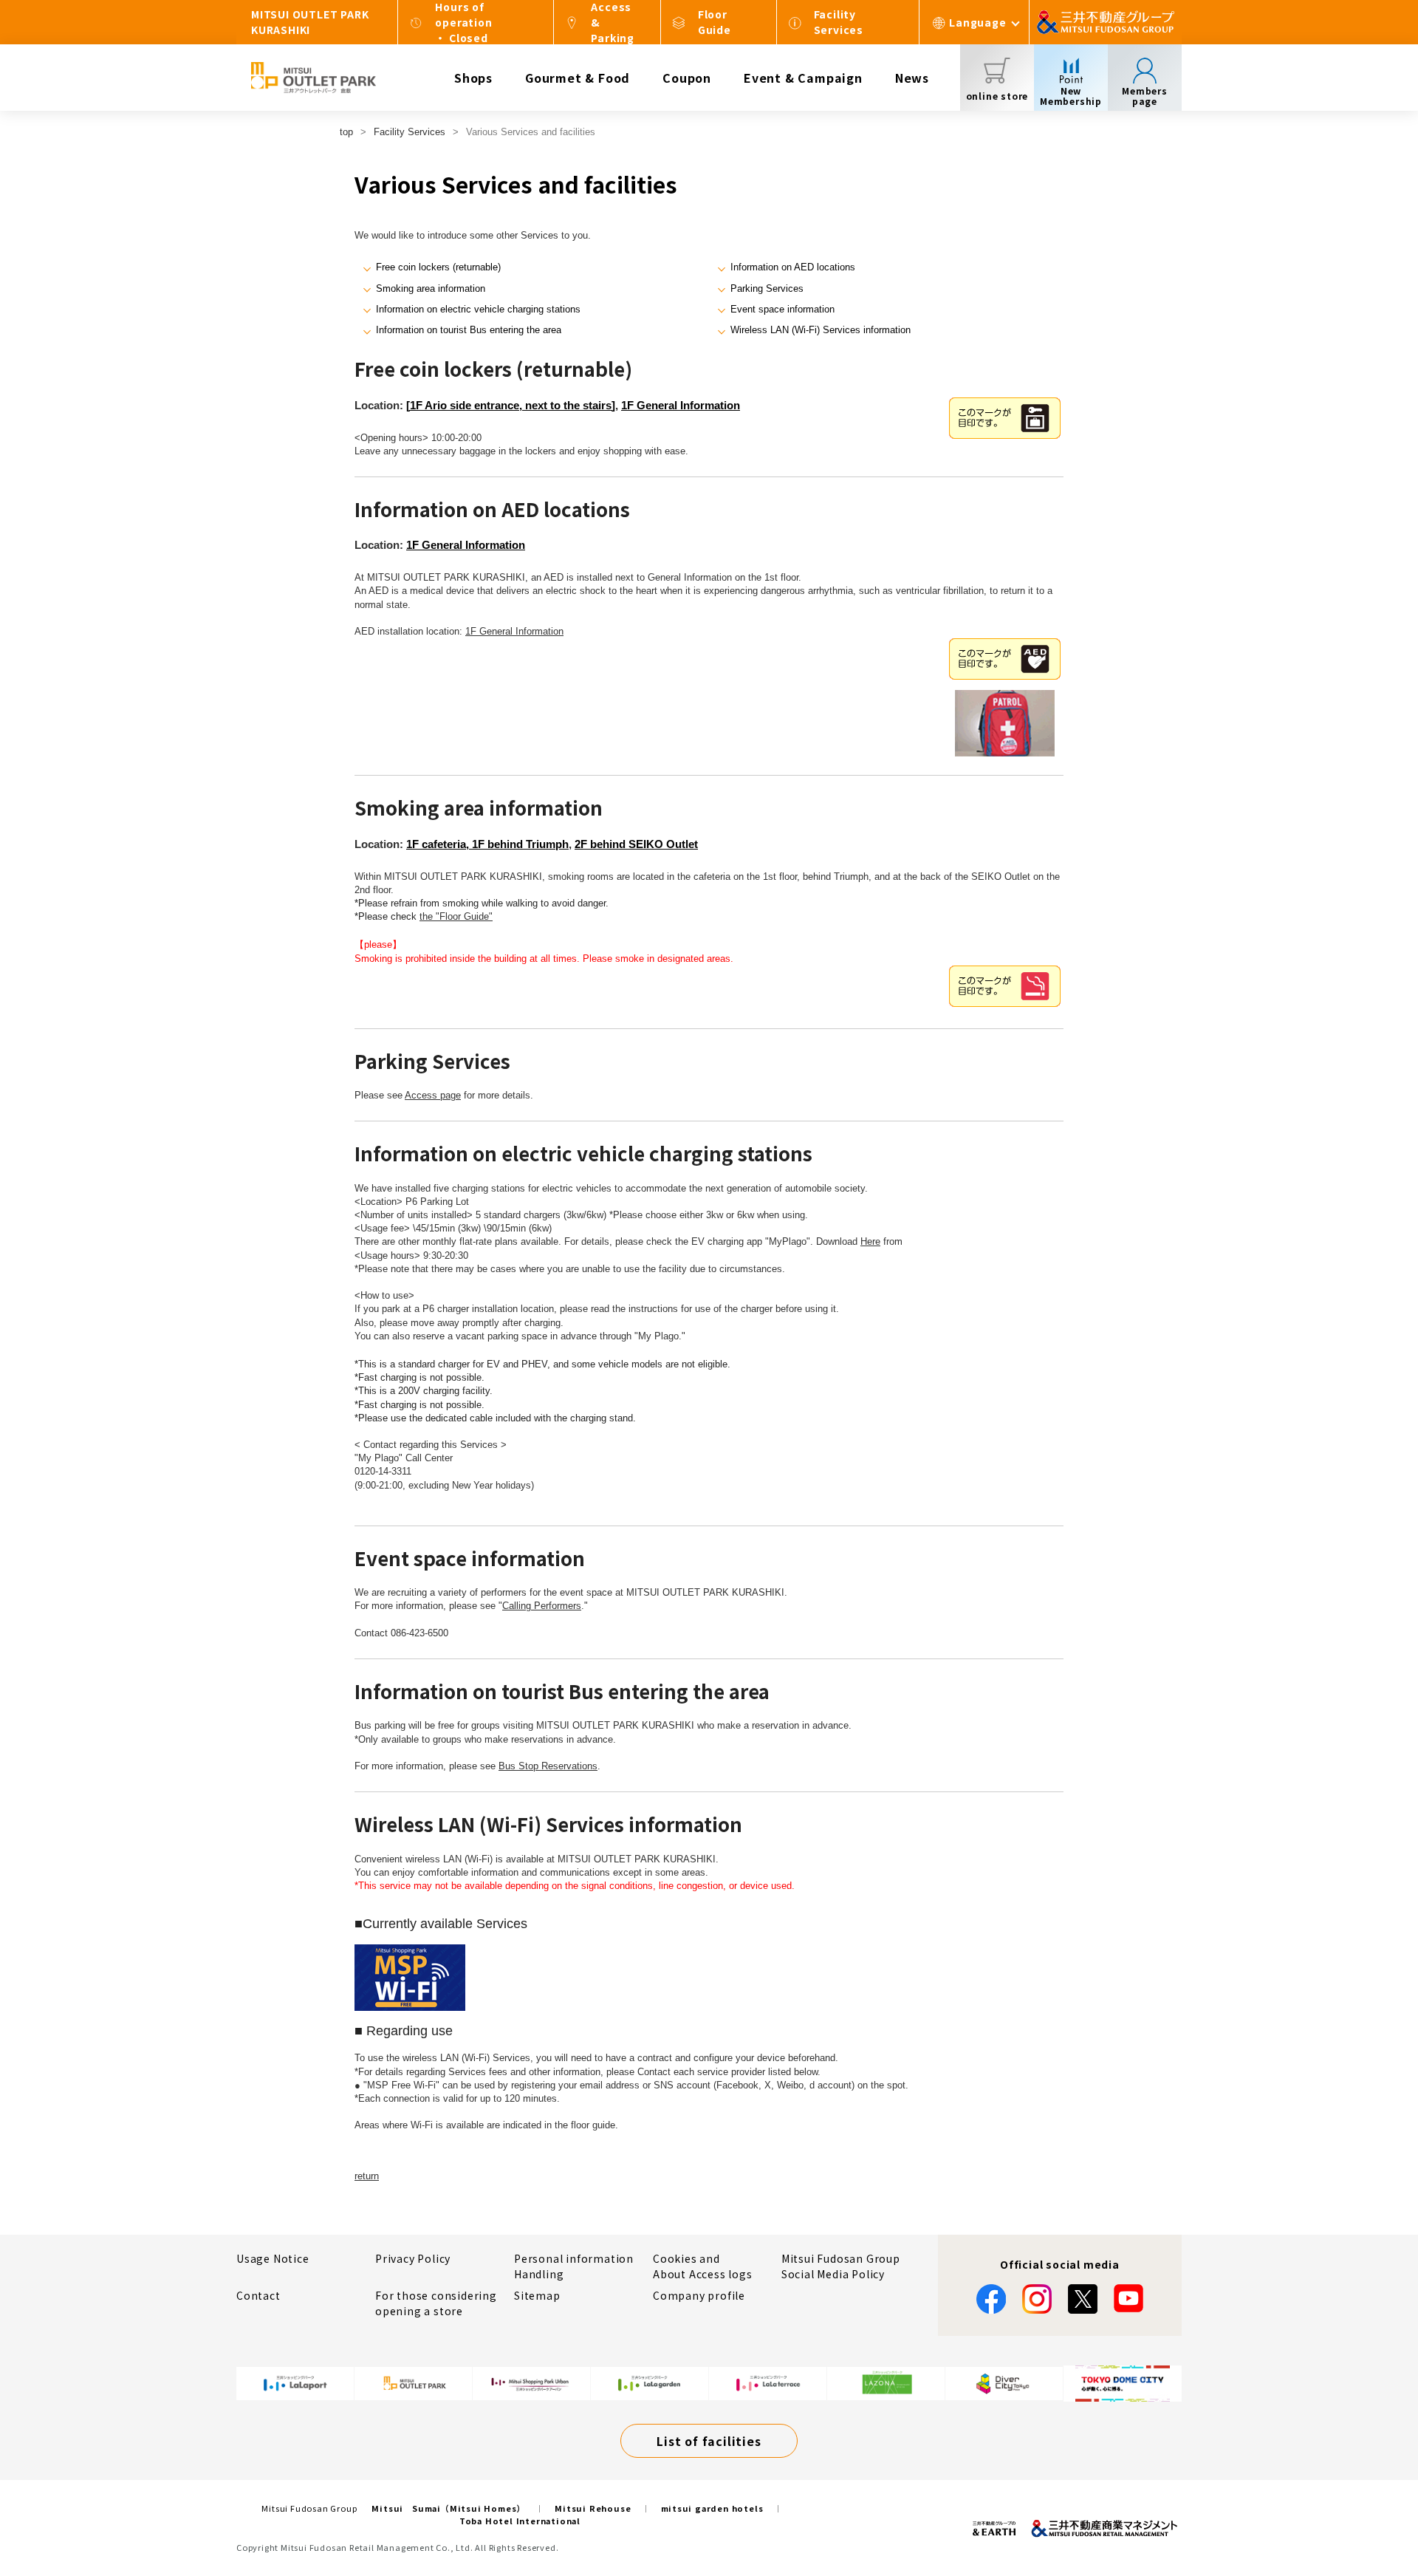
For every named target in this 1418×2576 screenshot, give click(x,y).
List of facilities (709, 2441)
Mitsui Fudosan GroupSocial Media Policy (841, 2266)
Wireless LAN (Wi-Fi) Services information (821, 330)
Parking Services (767, 288)
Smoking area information (431, 288)
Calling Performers (542, 1606)
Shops (473, 78)
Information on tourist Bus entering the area (469, 330)
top (346, 132)
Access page (433, 1095)
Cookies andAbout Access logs (703, 2266)
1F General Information (681, 405)
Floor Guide (715, 22)
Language (977, 22)
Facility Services (839, 22)
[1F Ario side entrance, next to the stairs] (511, 405)
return (367, 2176)
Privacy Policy (413, 2258)
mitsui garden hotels (712, 2508)
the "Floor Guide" (456, 916)
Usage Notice (273, 2258)
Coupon (687, 78)
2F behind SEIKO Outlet (636, 844)
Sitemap (537, 2295)
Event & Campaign (803, 78)
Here (870, 1241)
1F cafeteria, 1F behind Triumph (487, 844)
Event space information (782, 309)
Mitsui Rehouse (593, 2508)
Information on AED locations (793, 267)
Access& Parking (613, 22)
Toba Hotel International (520, 2521)
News (912, 78)
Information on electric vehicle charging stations (478, 309)
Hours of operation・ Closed (463, 22)
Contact (258, 2295)
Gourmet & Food (578, 78)
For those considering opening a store (436, 2303)
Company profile (699, 2295)
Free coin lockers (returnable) (438, 267)
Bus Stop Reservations (548, 1766)
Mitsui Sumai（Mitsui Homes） (448, 2508)
